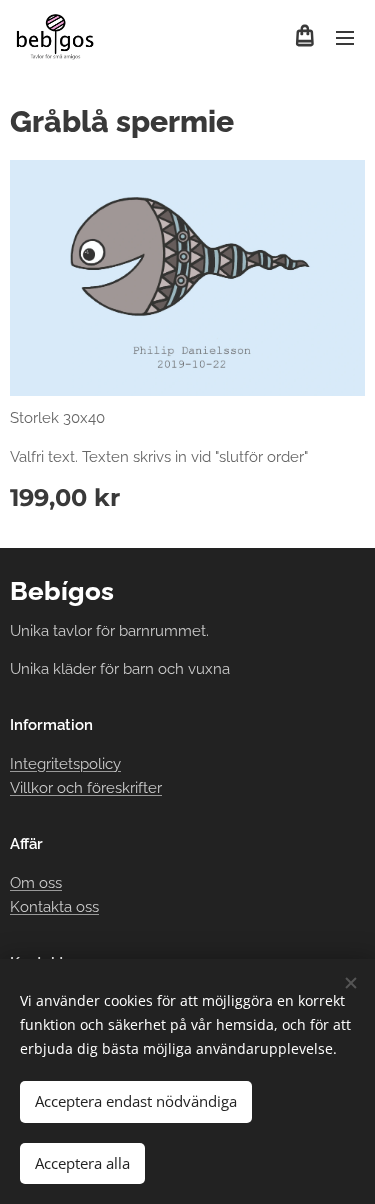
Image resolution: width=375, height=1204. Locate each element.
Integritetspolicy (65, 764)
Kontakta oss (54, 907)
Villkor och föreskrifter (86, 788)
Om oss (36, 883)
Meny (345, 37)
